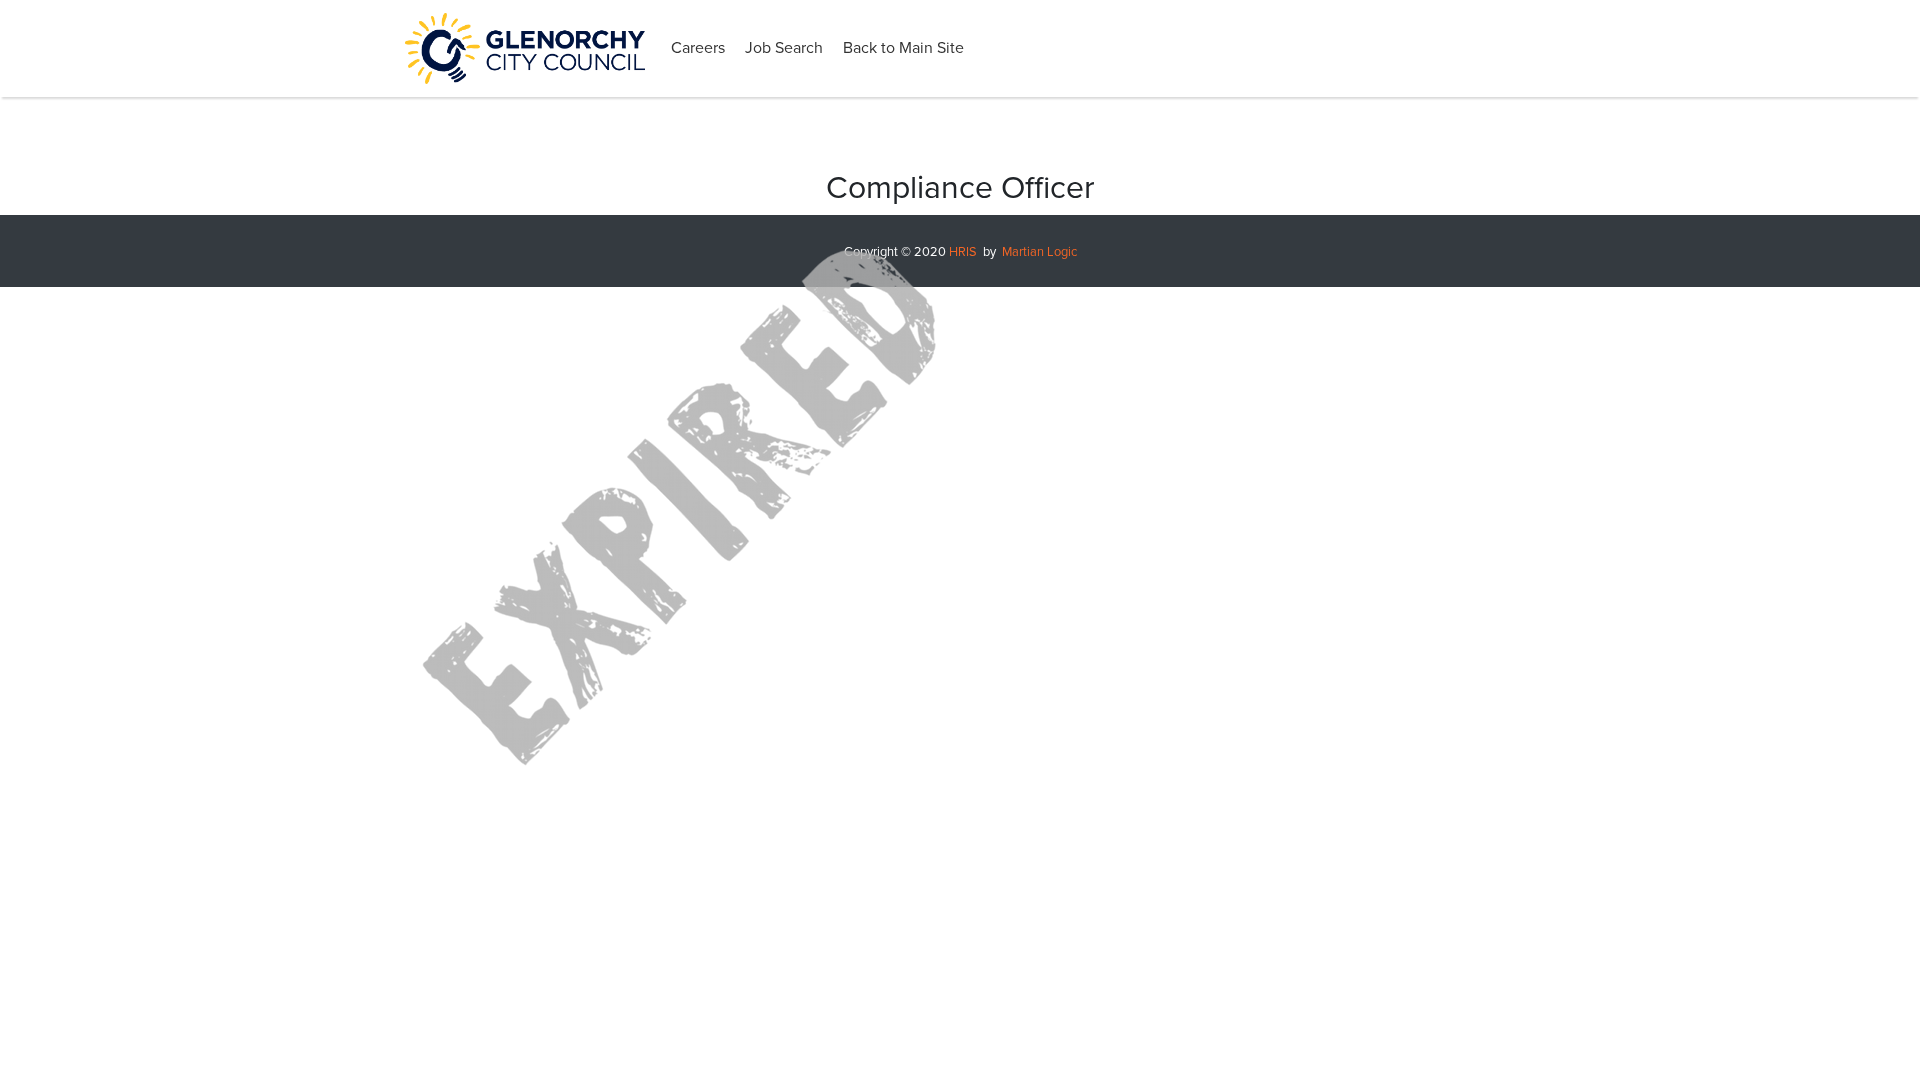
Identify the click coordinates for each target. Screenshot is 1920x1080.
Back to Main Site (903, 48)
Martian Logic (1039, 252)
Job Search (784, 48)
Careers (698, 48)
